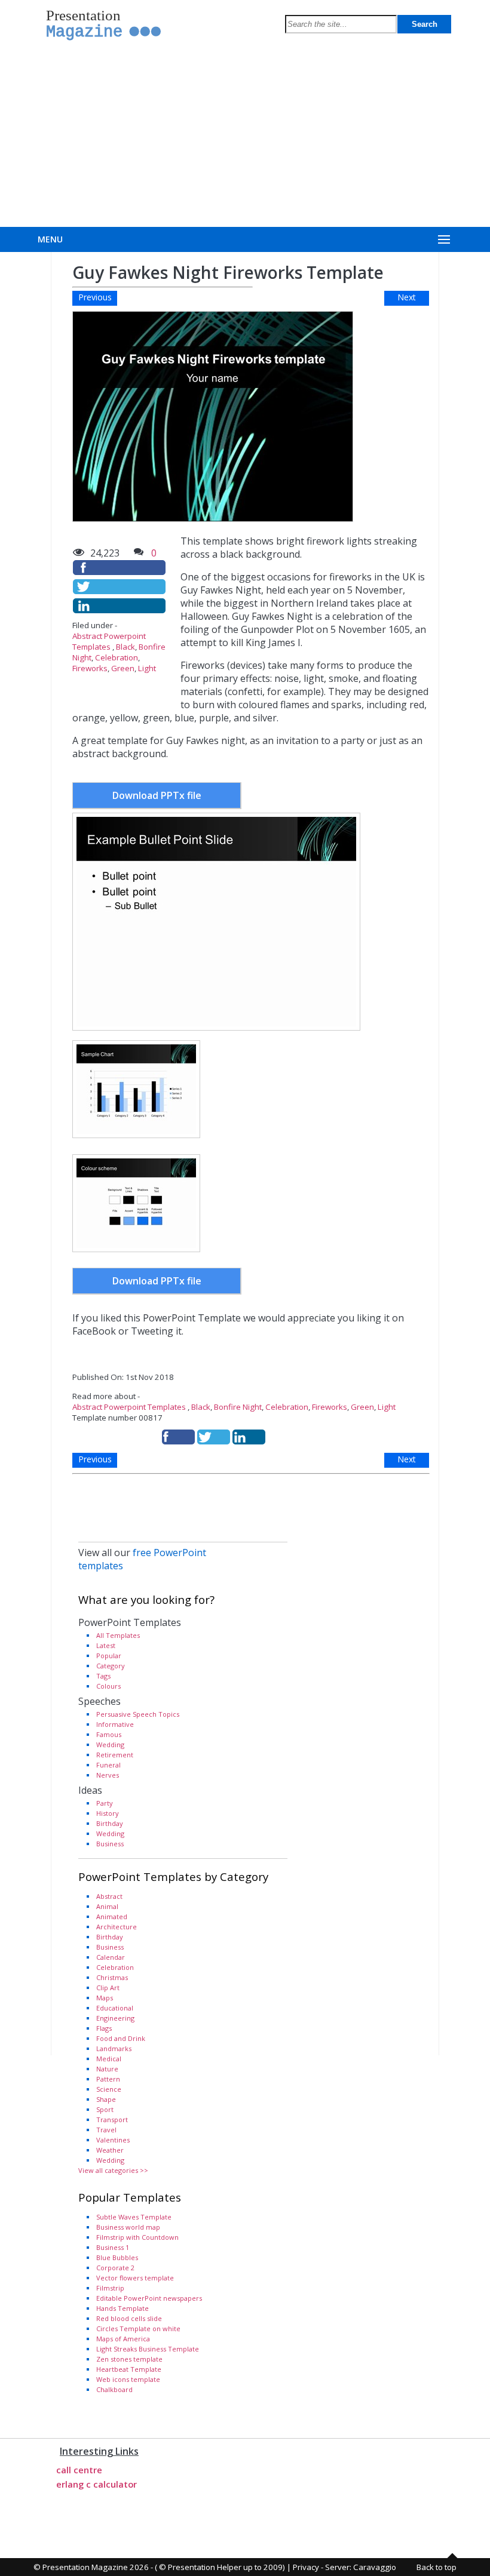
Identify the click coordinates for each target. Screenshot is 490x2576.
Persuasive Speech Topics (138, 1714)
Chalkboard (114, 2389)
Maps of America (123, 2339)
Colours (108, 1686)
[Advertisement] (245, 137)
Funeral (108, 1765)
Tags (103, 1676)
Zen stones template (129, 2359)
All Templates (118, 1635)
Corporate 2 (115, 2268)
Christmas (112, 1977)
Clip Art (108, 1988)
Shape (106, 2099)
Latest (106, 1645)
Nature (107, 2069)
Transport (112, 2119)
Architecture (117, 1927)
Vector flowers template (135, 2278)
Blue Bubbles (117, 2257)
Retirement (115, 1755)
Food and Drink (121, 2038)
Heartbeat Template (129, 2369)
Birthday (110, 1823)
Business (110, 1844)
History (108, 1813)
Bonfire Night (238, 1407)
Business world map (128, 2227)
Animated (112, 1916)
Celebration (117, 657)
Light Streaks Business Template (148, 2349)
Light (147, 668)
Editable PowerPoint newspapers (149, 2298)
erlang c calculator (97, 2484)
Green (123, 668)
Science (109, 2089)
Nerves (108, 1775)
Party (105, 1803)
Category (111, 1666)
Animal (107, 1906)
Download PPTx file (157, 795)
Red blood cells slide (129, 2318)
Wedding (110, 1745)
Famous (109, 1734)
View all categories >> (113, 2170)
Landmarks (114, 2048)
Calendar (111, 1957)
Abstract (109, 1896)
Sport (105, 2109)
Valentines (113, 2140)
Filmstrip (110, 2288)
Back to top (437, 2567)
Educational (115, 2008)
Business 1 (113, 2247)
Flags (104, 2028)
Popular (109, 1656)
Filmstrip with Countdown (137, 2237)
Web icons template (128, 2379)
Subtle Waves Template (134, 2217)
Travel (106, 2130)
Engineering (115, 2018)
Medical (109, 2059)
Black (125, 647)
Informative (115, 1724)
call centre (79, 2470)
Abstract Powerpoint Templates (109, 641)
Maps (105, 1998)
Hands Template (122, 2308)
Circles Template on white (138, 2328)
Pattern (108, 2079)
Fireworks (90, 668)
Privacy (306, 2567)
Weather (110, 2150)
